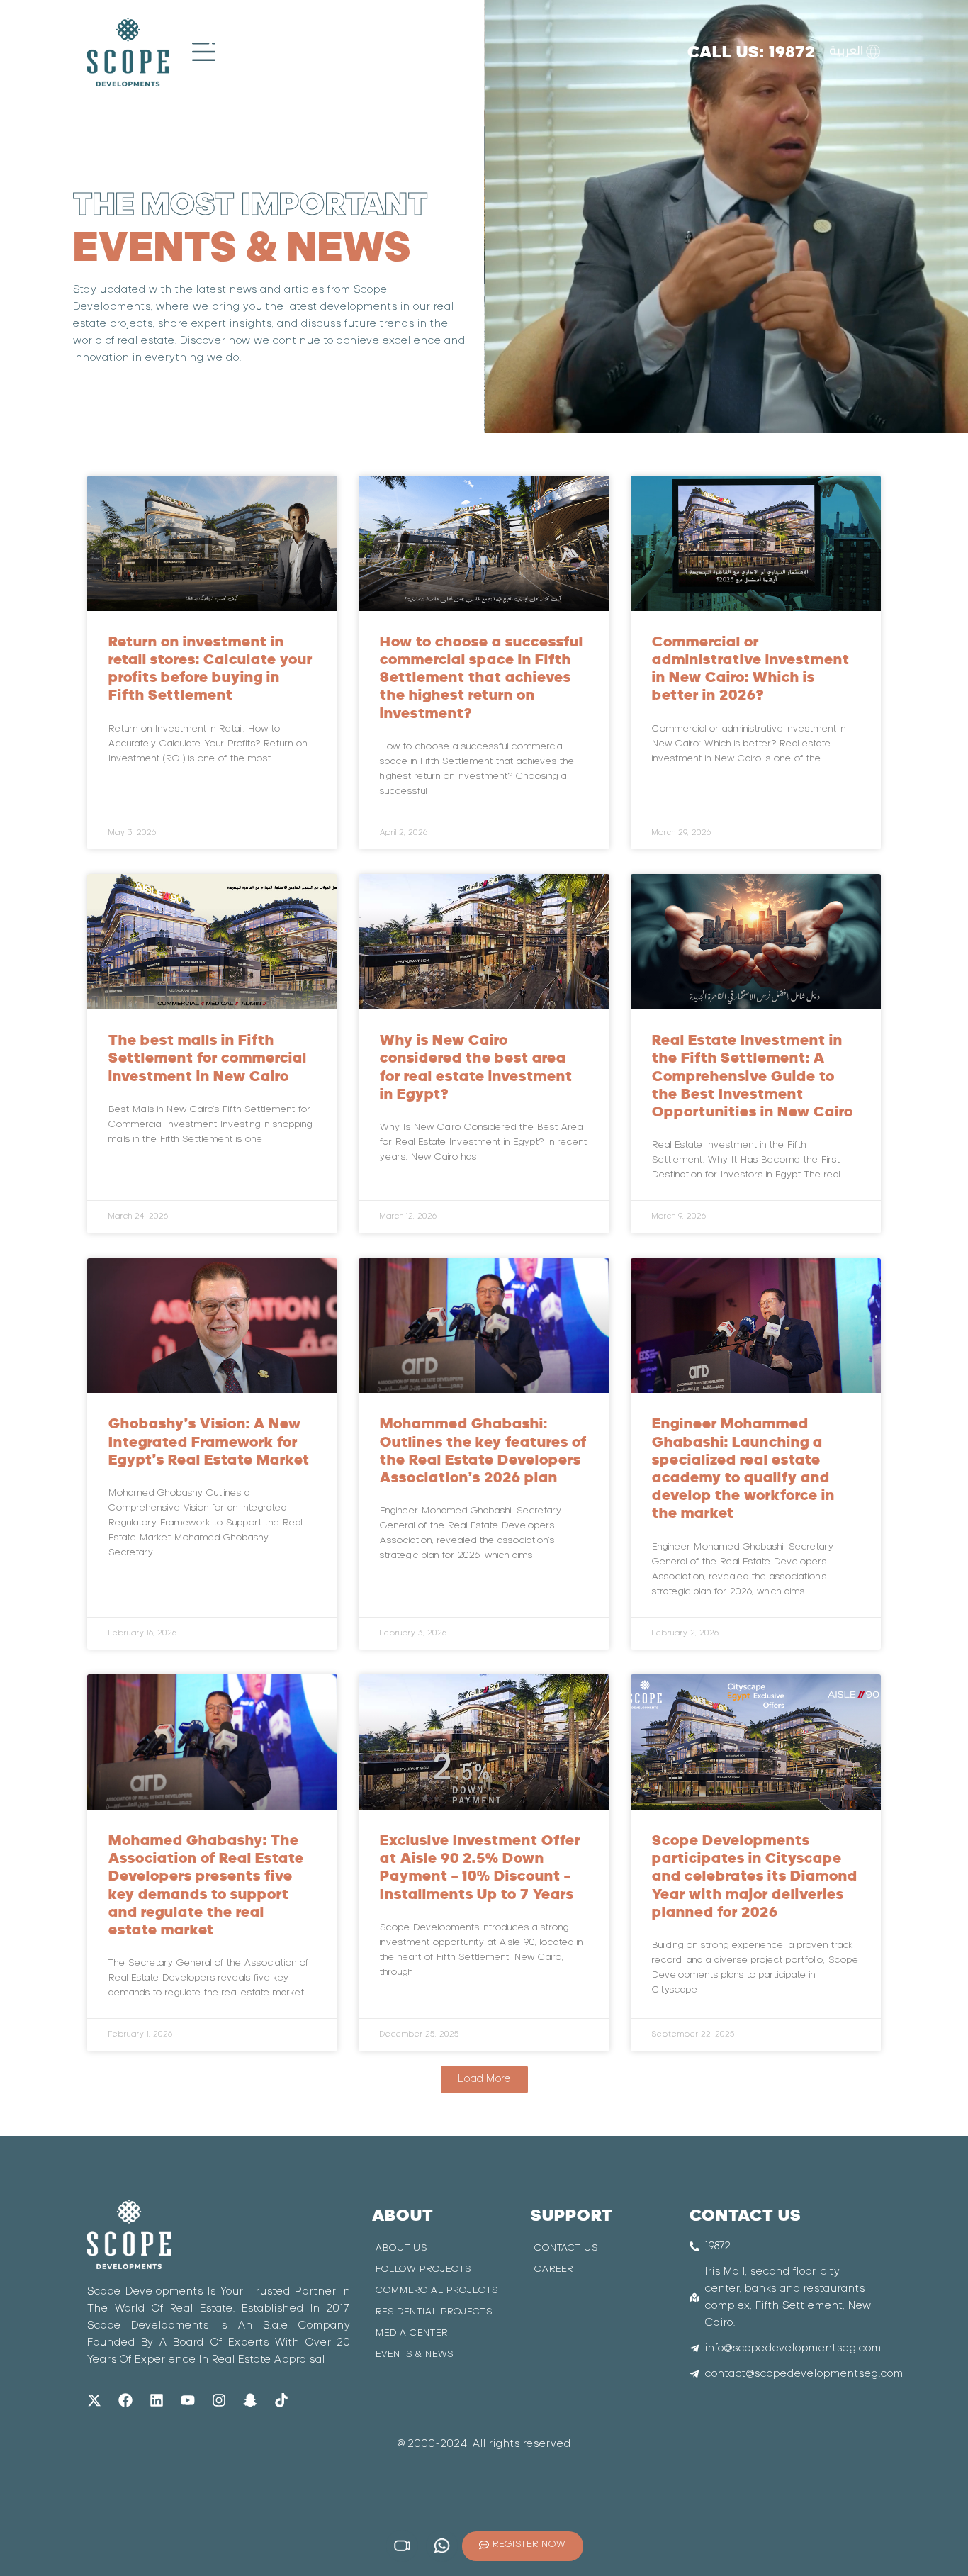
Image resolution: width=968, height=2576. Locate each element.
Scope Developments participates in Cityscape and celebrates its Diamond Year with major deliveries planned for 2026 (755, 1876)
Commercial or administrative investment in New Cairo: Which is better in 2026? (751, 668)
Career (554, 2269)
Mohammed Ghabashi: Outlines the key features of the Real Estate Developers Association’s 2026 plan (483, 1450)
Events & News (415, 2354)
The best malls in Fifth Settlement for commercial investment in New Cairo (208, 1057)
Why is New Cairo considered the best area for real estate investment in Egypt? (476, 1066)
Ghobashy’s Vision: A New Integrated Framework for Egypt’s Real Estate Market (209, 1441)
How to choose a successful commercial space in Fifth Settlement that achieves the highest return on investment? (482, 677)
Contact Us (566, 2248)
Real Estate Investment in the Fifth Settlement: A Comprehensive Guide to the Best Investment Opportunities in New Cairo (753, 1075)
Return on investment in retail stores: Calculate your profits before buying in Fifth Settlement (210, 668)
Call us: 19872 (752, 51)
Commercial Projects (437, 2291)
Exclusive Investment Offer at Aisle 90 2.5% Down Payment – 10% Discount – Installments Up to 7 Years (480, 1867)
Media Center (412, 2333)
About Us (401, 2248)
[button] (484, 2079)
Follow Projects (423, 2269)
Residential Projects (434, 2312)
